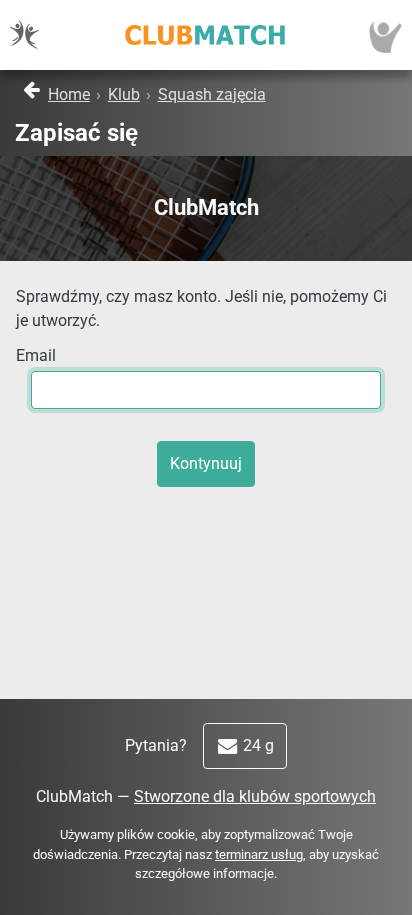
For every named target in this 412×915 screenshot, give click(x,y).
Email (36, 355)
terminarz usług (259, 854)
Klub (124, 94)
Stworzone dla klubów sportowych (255, 796)
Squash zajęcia (212, 94)
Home (69, 94)
